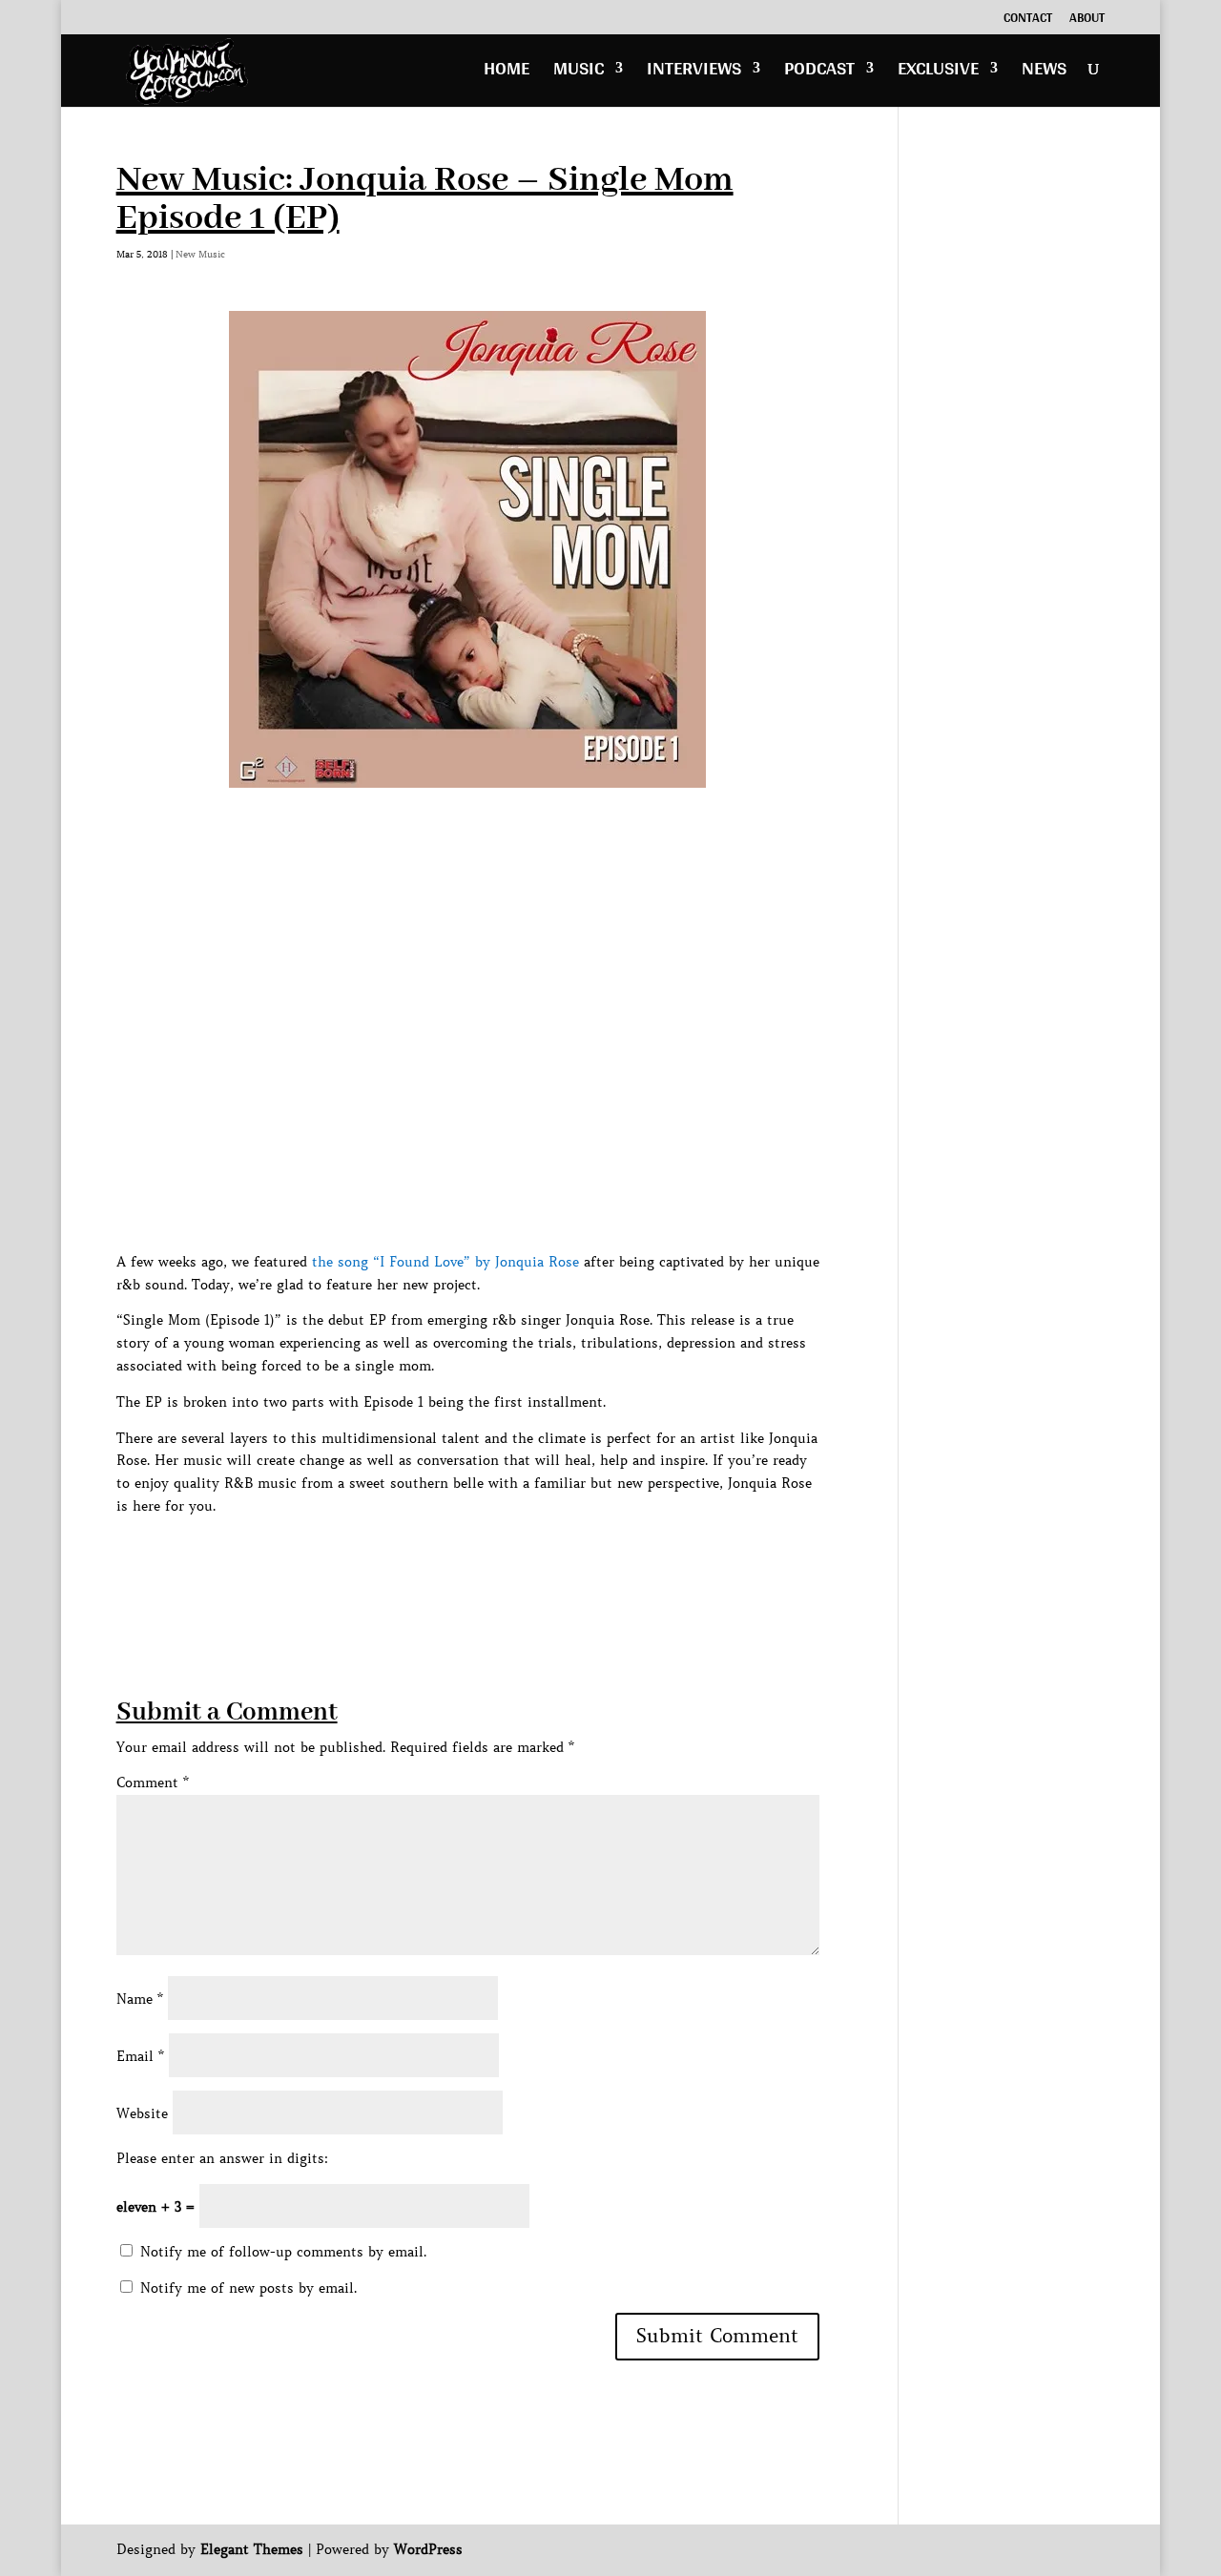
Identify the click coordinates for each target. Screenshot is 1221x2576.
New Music (200, 254)
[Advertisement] (464, 1561)
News (1044, 73)
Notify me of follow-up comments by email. (283, 2252)
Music (579, 73)
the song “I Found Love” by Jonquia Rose (445, 1262)
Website (142, 2113)
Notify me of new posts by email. (248, 2288)
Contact (1028, 20)
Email (140, 2056)
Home (507, 73)
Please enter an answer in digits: (222, 2158)
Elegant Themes (252, 2549)
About (1087, 20)
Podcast (819, 73)
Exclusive (938, 73)
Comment (153, 1783)
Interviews (694, 73)
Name (140, 1999)
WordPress (428, 2549)
